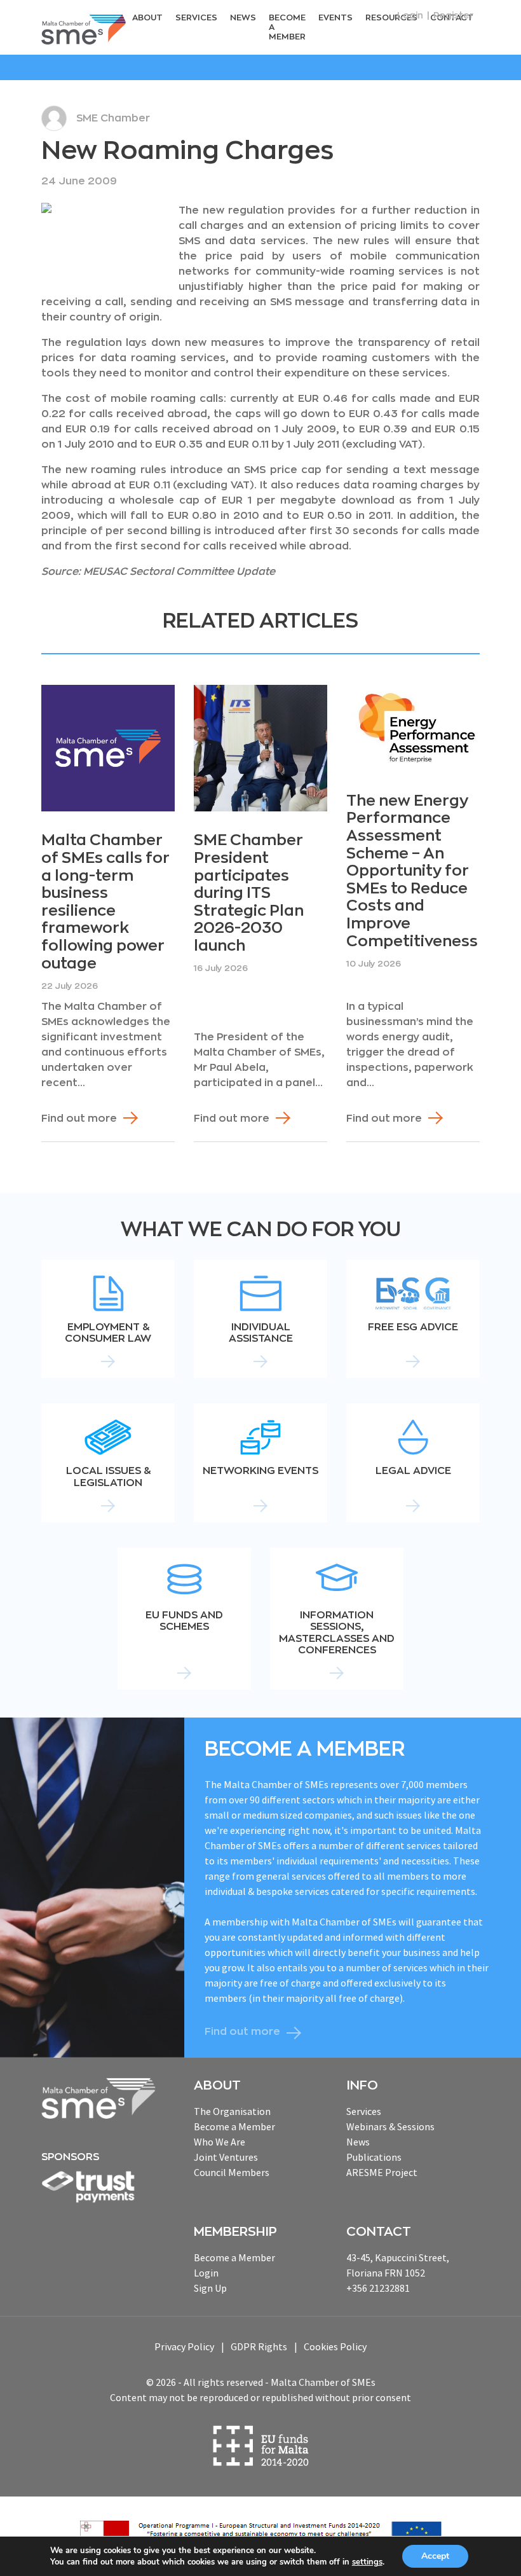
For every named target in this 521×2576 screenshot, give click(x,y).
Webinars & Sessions (390, 2126)
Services (196, 17)
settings (367, 2562)
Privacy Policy (184, 2346)
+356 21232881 (378, 2288)
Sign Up (210, 2288)
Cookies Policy (335, 2346)
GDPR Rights (259, 2346)
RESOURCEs (391, 17)
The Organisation (232, 2111)
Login (410, 15)
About (147, 17)
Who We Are (220, 2142)
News (243, 17)
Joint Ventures (226, 2157)
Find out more (79, 1119)
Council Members (232, 2172)
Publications (374, 2157)
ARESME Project (382, 2172)
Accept (435, 2556)
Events (335, 17)
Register (453, 15)
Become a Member (287, 27)
